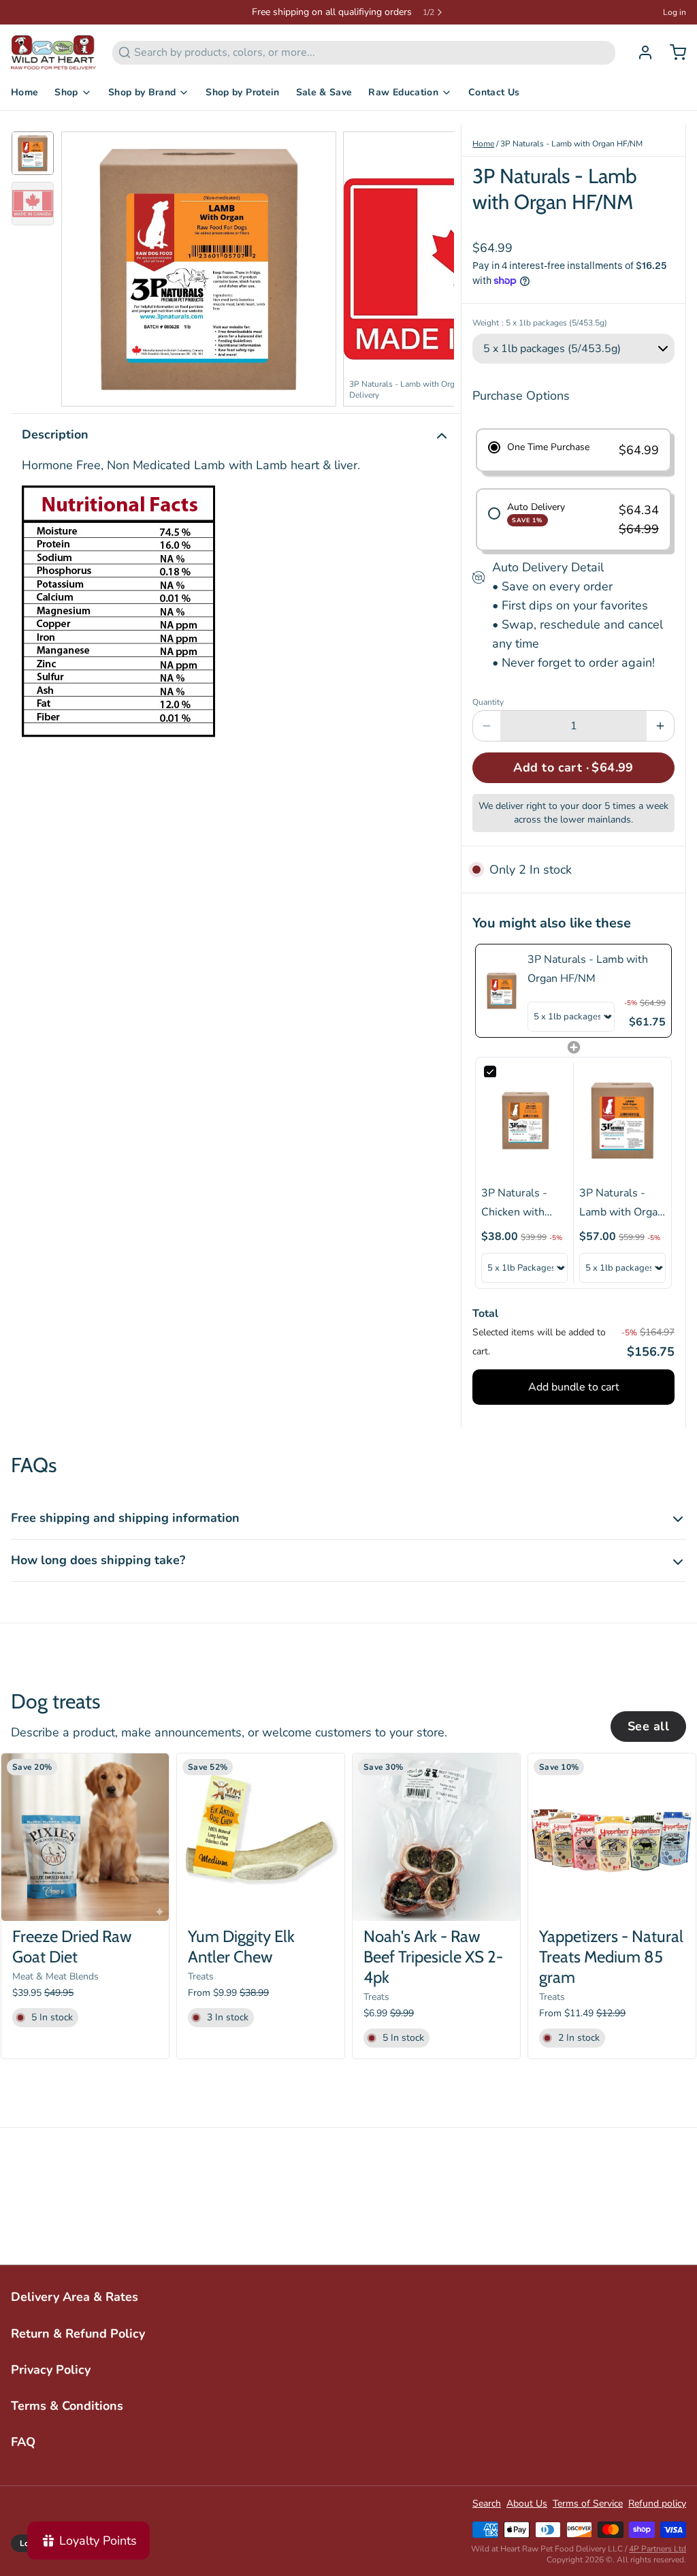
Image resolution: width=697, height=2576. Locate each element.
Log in (675, 12)
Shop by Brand (142, 92)
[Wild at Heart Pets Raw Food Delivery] (53, 52)
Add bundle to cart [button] (574, 1387)
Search (487, 2503)
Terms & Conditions (67, 2406)
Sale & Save (324, 92)
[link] (502, 991)
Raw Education (403, 92)
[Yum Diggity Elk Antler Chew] (261, 1837)
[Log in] (640, 52)
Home (25, 92)
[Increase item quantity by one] (660, 726)
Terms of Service (588, 2503)
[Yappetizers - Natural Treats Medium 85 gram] (612, 1837)
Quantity (488, 702)
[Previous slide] (82, 266)
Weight (540, 323)
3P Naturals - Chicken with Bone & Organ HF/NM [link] (516, 1204)
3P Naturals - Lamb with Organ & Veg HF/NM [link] (621, 1204)
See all (648, 1726)
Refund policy (657, 2503)
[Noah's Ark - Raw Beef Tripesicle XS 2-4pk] (436, 1837)
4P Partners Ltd (658, 2549)
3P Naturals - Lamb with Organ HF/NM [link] (588, 969)
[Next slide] (433, 266)
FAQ (23, 2442)
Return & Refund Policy (78, 2334)
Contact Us (494, 92)
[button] (573, 768)
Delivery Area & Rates (75, 2297)
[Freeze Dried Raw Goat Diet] (85, 1837)
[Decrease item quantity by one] (487, 726)
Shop (66, 92)
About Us (527, 2503)
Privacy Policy (51, 2370)
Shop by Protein (242, 92)
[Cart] (672, 52)
